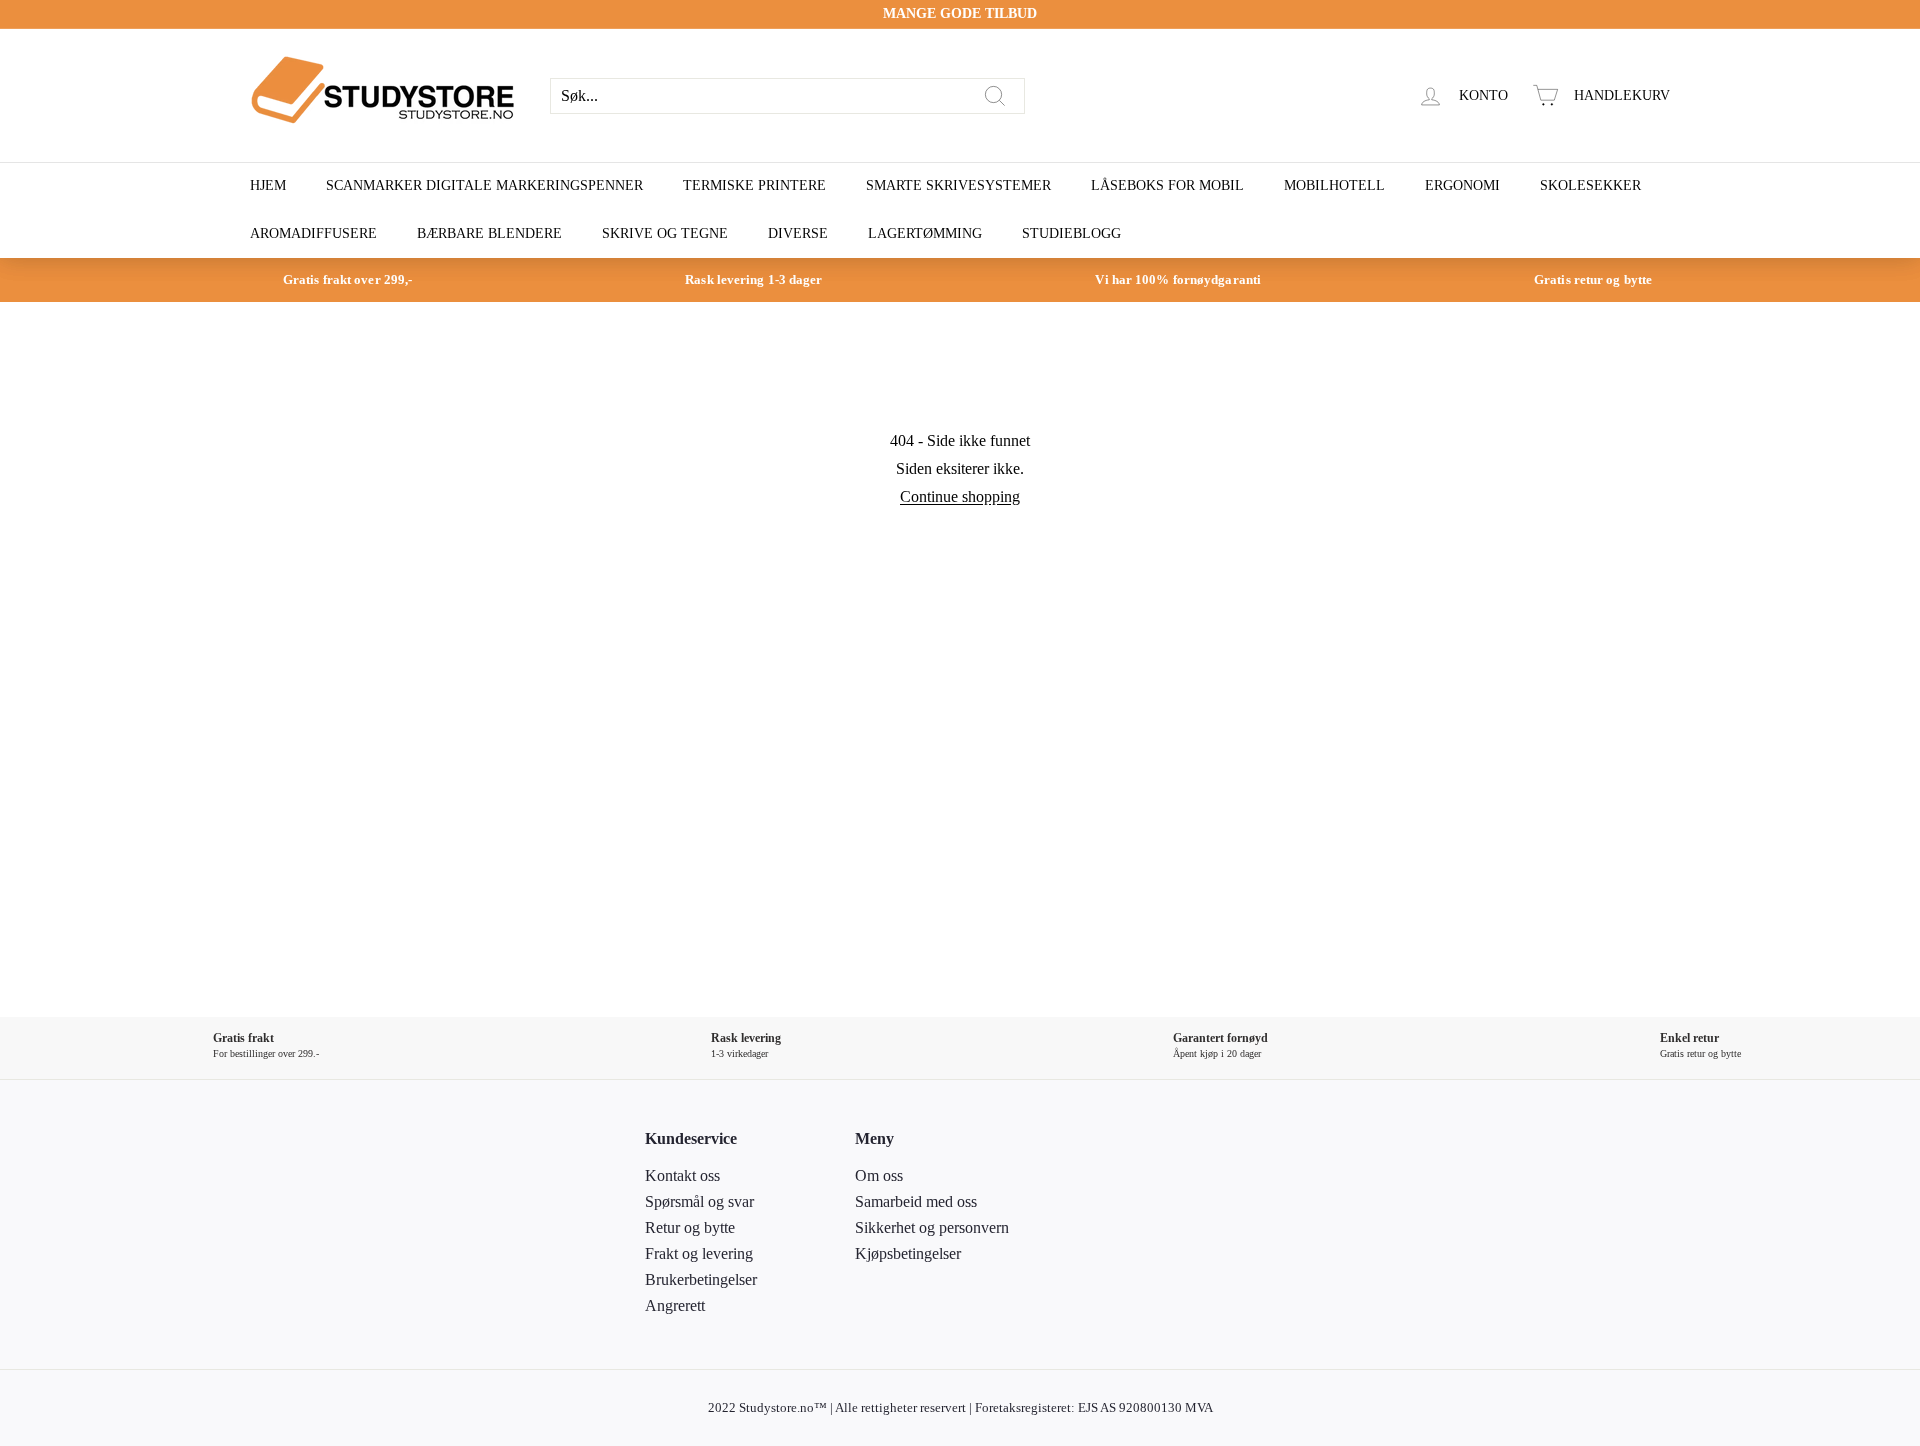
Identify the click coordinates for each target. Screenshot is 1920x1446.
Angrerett (675, 1305)
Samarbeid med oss (916, 1201)
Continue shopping (960, 496)
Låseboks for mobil (1167, 185)
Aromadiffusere (313, 233)
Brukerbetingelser (701, 1279)
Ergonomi (1462, 185)
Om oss (879, 1175)
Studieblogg (1071, 233)
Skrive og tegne (665, 233)
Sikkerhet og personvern (932, 1227)
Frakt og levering (699, 1253)
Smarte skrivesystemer (958, 185)
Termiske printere (754, 185)
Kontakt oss (682, 1175)
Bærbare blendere (489, 233)
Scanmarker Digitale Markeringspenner (484, 185)
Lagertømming (925, 233)
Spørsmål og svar (699, 1201)
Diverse (798, 233)
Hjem (268, 185)
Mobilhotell (1334, 185)
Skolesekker (1590, 185)
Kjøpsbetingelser (908, 1253)
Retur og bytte (690, 1227)
